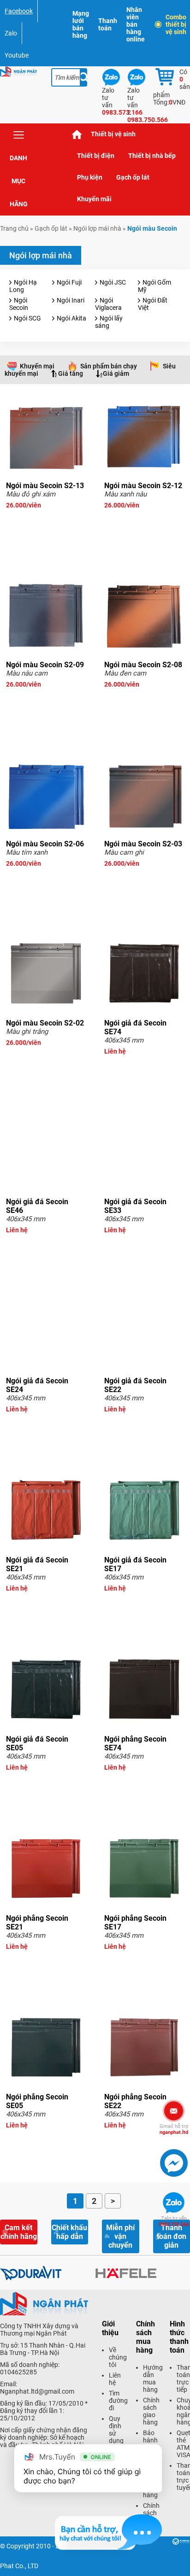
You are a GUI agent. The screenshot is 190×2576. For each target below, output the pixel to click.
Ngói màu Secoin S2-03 (143, 844)
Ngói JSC (113, 282)
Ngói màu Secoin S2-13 (45, 486)
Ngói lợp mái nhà (97, 228)
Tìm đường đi (118, 2401)
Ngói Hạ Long (23, 286)
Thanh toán (108, 24)
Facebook (19, 11)
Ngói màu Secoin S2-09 (45, 665)
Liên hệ (115, 2379)
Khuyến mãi (94, 199)
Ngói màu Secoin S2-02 (45, 1023)
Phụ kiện (90, 177)
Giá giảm (116, 373)
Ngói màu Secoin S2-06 (45, 844)
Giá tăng (71, 373)
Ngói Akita (71, 318)
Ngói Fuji (69, 282)
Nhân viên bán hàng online (136, 24)
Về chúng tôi (118, 2357)
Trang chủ (77, 134)
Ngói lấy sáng (109, 322)
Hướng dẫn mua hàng (153, 2378)
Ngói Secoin (19, 304)
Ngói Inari (71, 300)
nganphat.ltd (174, 2129)
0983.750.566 (174, 2221)
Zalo (11, 33)
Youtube (17, 55)
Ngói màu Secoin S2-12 (143, 486)
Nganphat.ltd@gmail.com (37, 2391)
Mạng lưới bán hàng (81, 24)
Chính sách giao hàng (151, 2411)
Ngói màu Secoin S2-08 (143, 665)
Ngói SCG (27, 318)
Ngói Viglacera (108, 304)
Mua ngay (46, 522)
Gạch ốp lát (133, 177)
